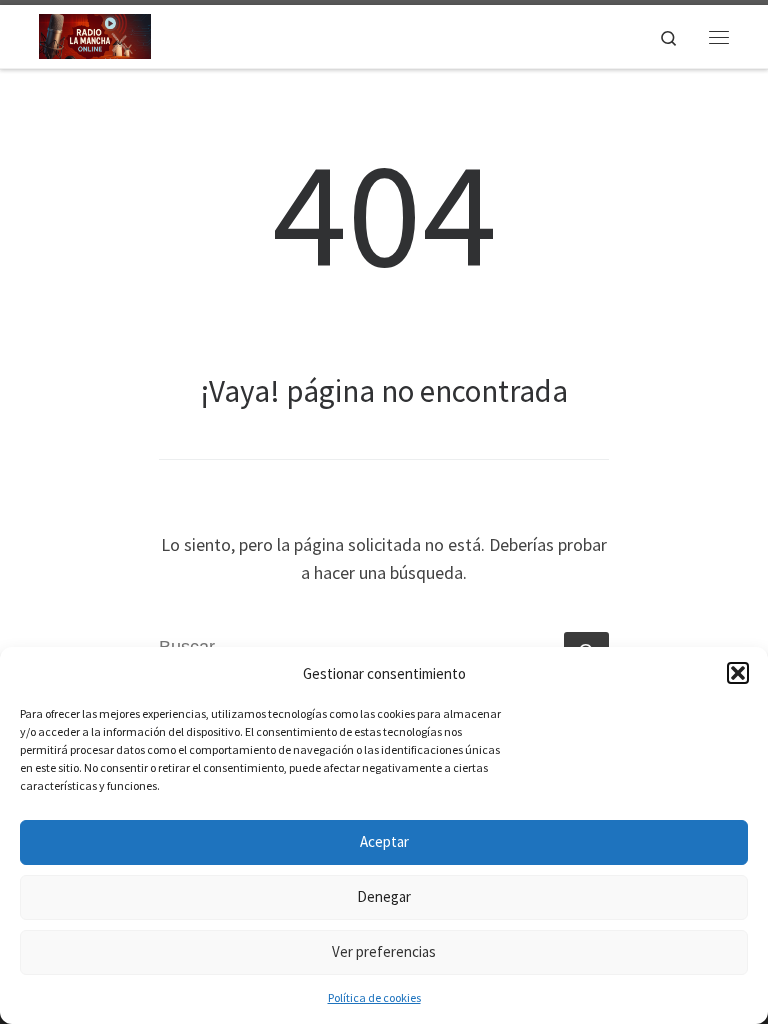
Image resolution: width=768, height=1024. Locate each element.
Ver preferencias (384, 951)
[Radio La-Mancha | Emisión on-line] (95, 34)
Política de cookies (374, 997)
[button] (738, 673)
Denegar (384, 896)
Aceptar (384, 841)
